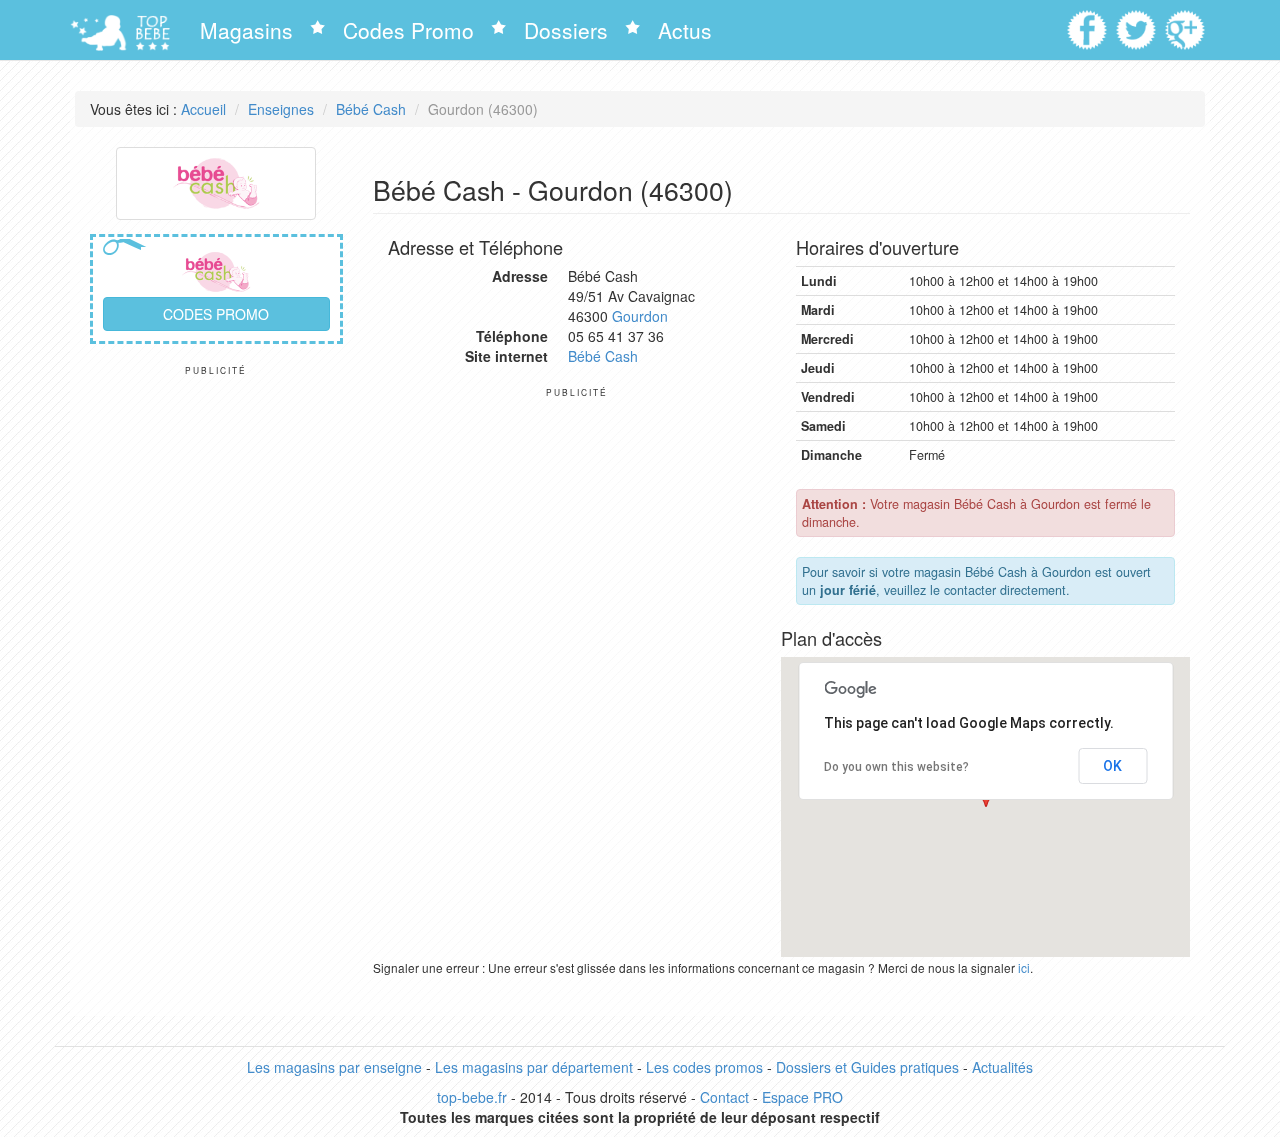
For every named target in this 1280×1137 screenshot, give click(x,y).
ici (1024, 967)
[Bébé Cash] (216, 181)
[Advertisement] (216, 676)
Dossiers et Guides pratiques (867, 1067)
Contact (724, 1097)
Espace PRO (802, 1097)
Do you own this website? (896, 767)
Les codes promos (704, 1067)
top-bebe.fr (472, 1097)
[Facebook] (1089, 23)
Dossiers (566, 30)
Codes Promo (408, 30)
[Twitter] (1138, 23)
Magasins (246, 30)
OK (1112, 766)
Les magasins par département (534, 1067)
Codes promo (216, 314)
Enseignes (281, 109)
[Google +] (1187, 23)
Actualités (1002, 1067)
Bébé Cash (371, 109)
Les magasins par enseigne (334, 1067)
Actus (685, 30)
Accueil (203, 109)
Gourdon (640, 316)
